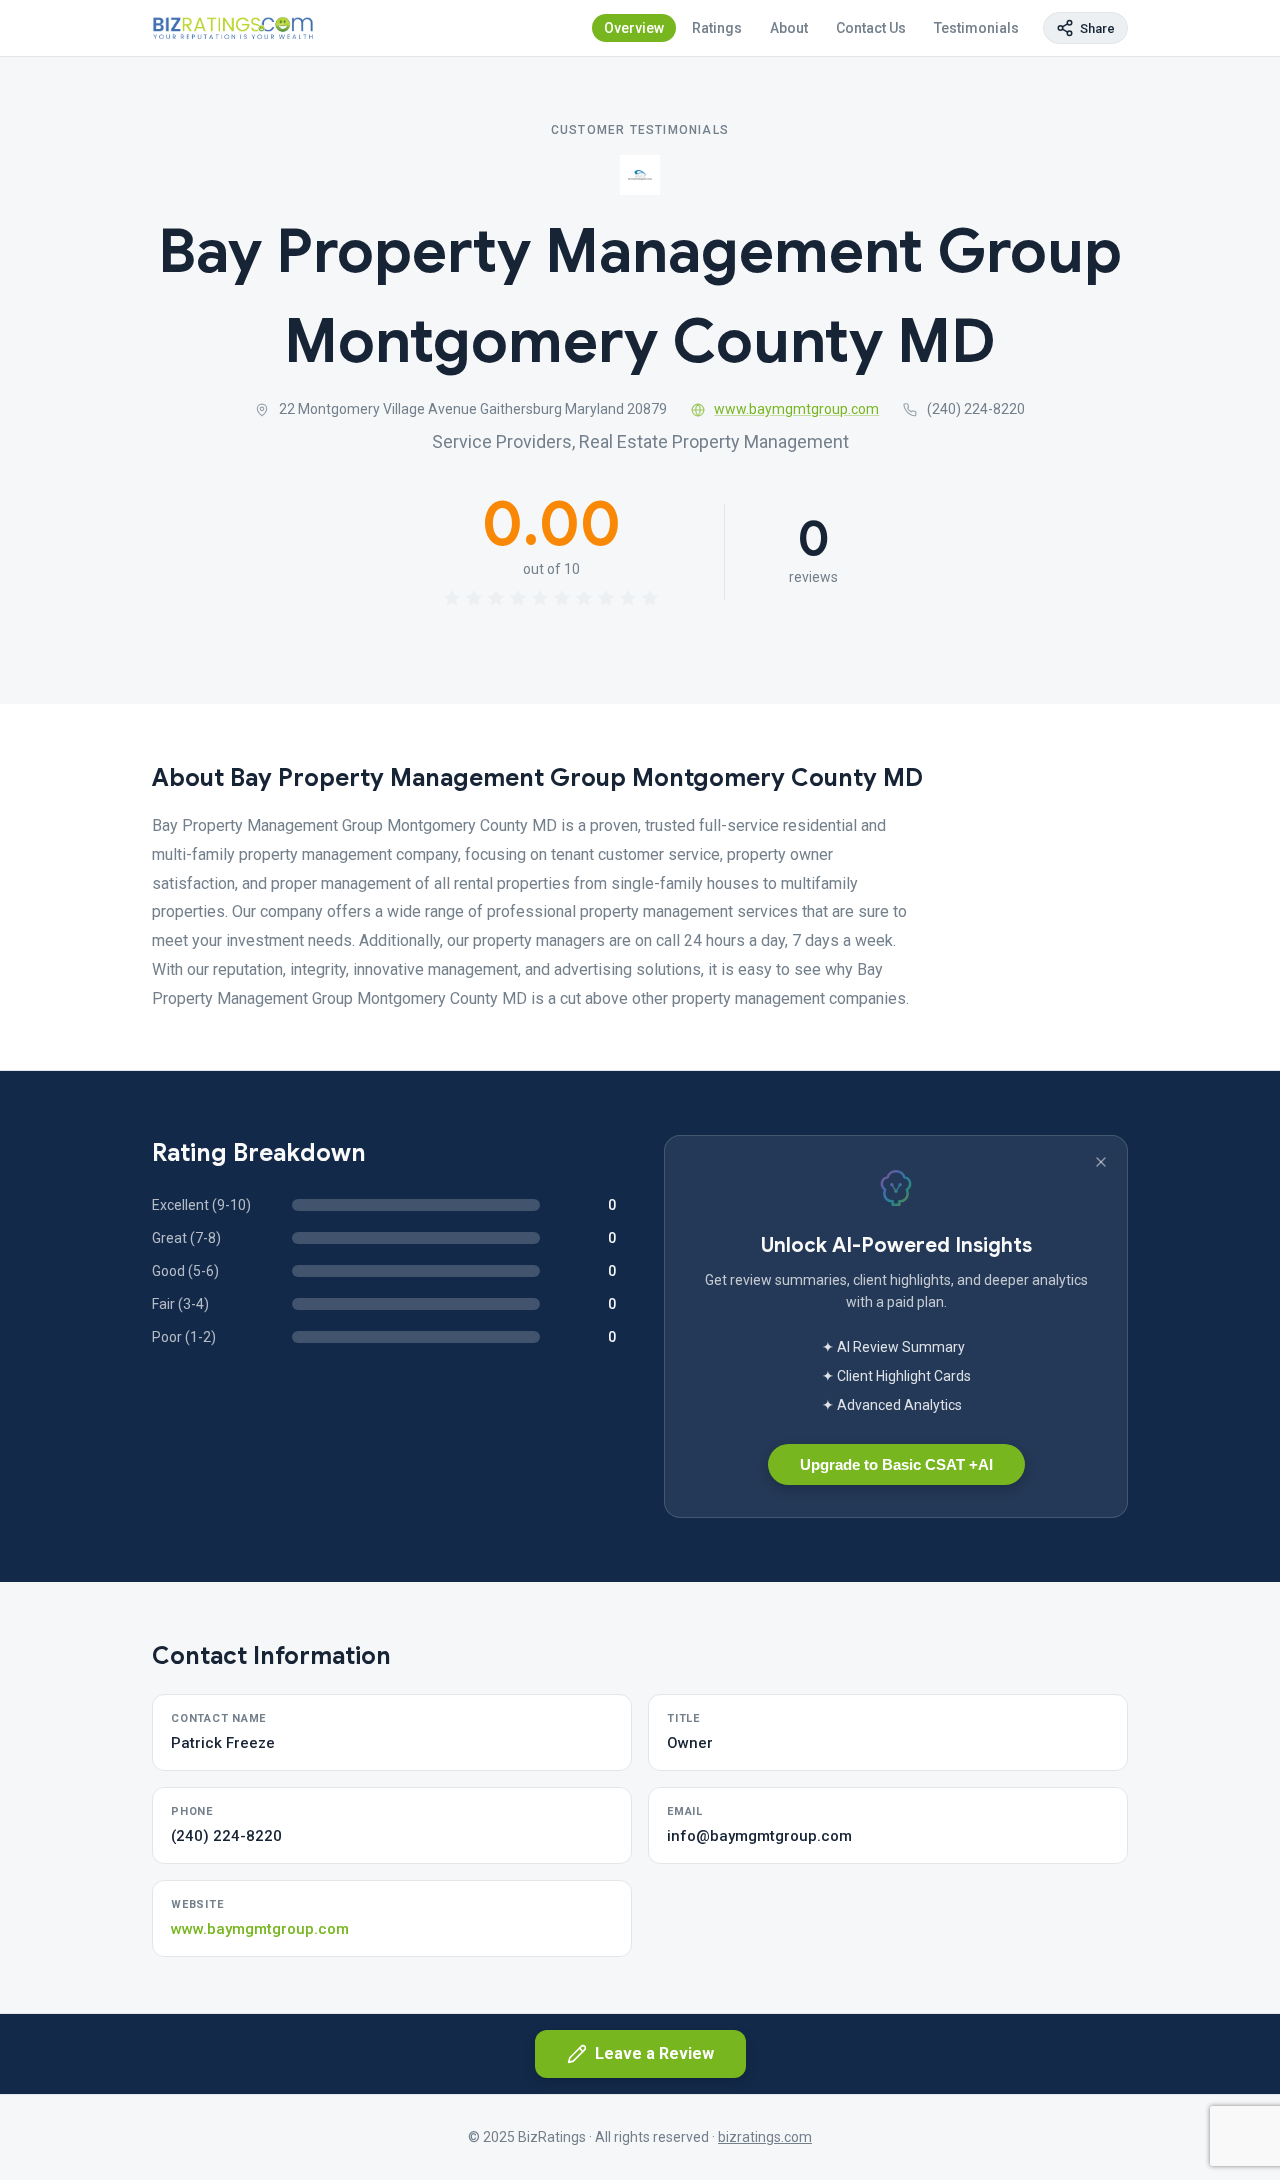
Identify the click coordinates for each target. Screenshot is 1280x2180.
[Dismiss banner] (1101, 1162)
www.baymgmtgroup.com (796, 409)
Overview (634, 28)
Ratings (717, 28)
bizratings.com (765, 2137)
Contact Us (871, 28)
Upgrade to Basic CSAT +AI (896, 1464)
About (789, 28)
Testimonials (976, 28)
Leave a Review (654, 2053)
